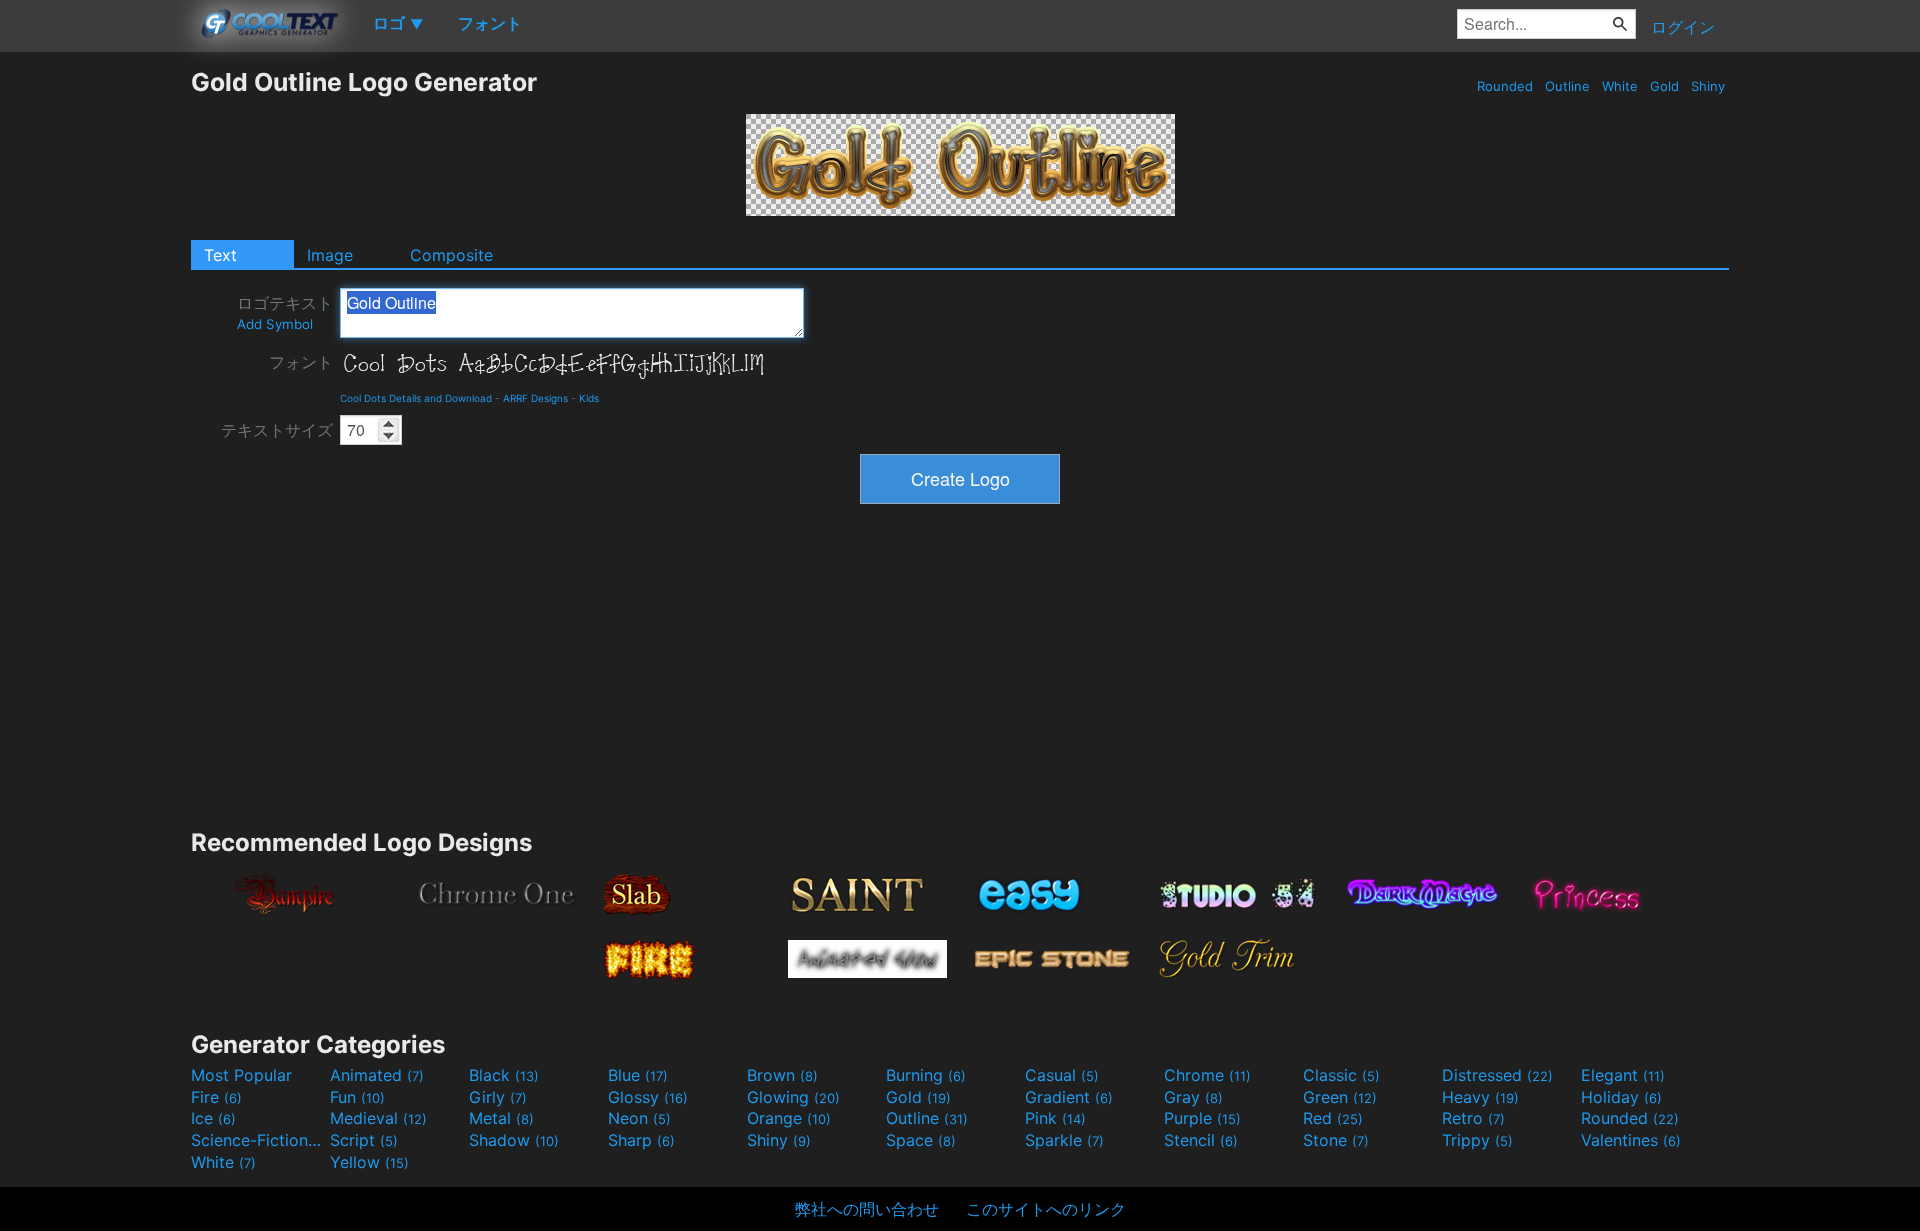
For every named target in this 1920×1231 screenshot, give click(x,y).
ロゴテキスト (285, 312)
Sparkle (1064, 1140)
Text (220, 255)
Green (1340, 1097)
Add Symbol (275, 324)
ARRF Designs (535, 398)
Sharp (641, 1140)
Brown (782, 1075)
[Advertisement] (95, 367)
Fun (357, 1097)
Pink (1055, 1118)
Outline (1567, 86)
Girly (498, 1097)
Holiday (1621, 1097)
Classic (1341, 1075)
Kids (589, 398)
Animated (377, 1075)
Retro (1473, 1118)
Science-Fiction (258, 1140)
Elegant (1623, 1075)
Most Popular (241, 1075)
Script (364, 1140)
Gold (1664, 86)
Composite (451, 255)
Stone (1336, 1140)
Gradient (1069, 1097)
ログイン (1683, 27)
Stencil (1201, 1140)
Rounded (1505, 86)
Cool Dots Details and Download (416, 398)
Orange (789, 1118)
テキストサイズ (277, 430)
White (1620, 86)
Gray (1193, 1097)
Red (1333, 1118)
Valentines (1631, 1140)
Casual (1062, 1075)
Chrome (1207, 1075)
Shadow (514, 1140)
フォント (301, 362)
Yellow (369, 1162)
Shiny (1708, 86)
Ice (213, 1118)
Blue (638, 1075)
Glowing (793, 1097)
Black (504, 1075)
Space (921, 1140)
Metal (501, 1118)
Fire (216, 1097)
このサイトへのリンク (1046, 1209)
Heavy (1480, 1097)
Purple (1202, 1118)
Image (330, 255)
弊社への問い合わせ (867, 1209)
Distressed (1497, 1075)
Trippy (1477, 1140)
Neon (639, 1118)
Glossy (648, 1097)
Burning (926, 1075)
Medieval (378, 1118)
